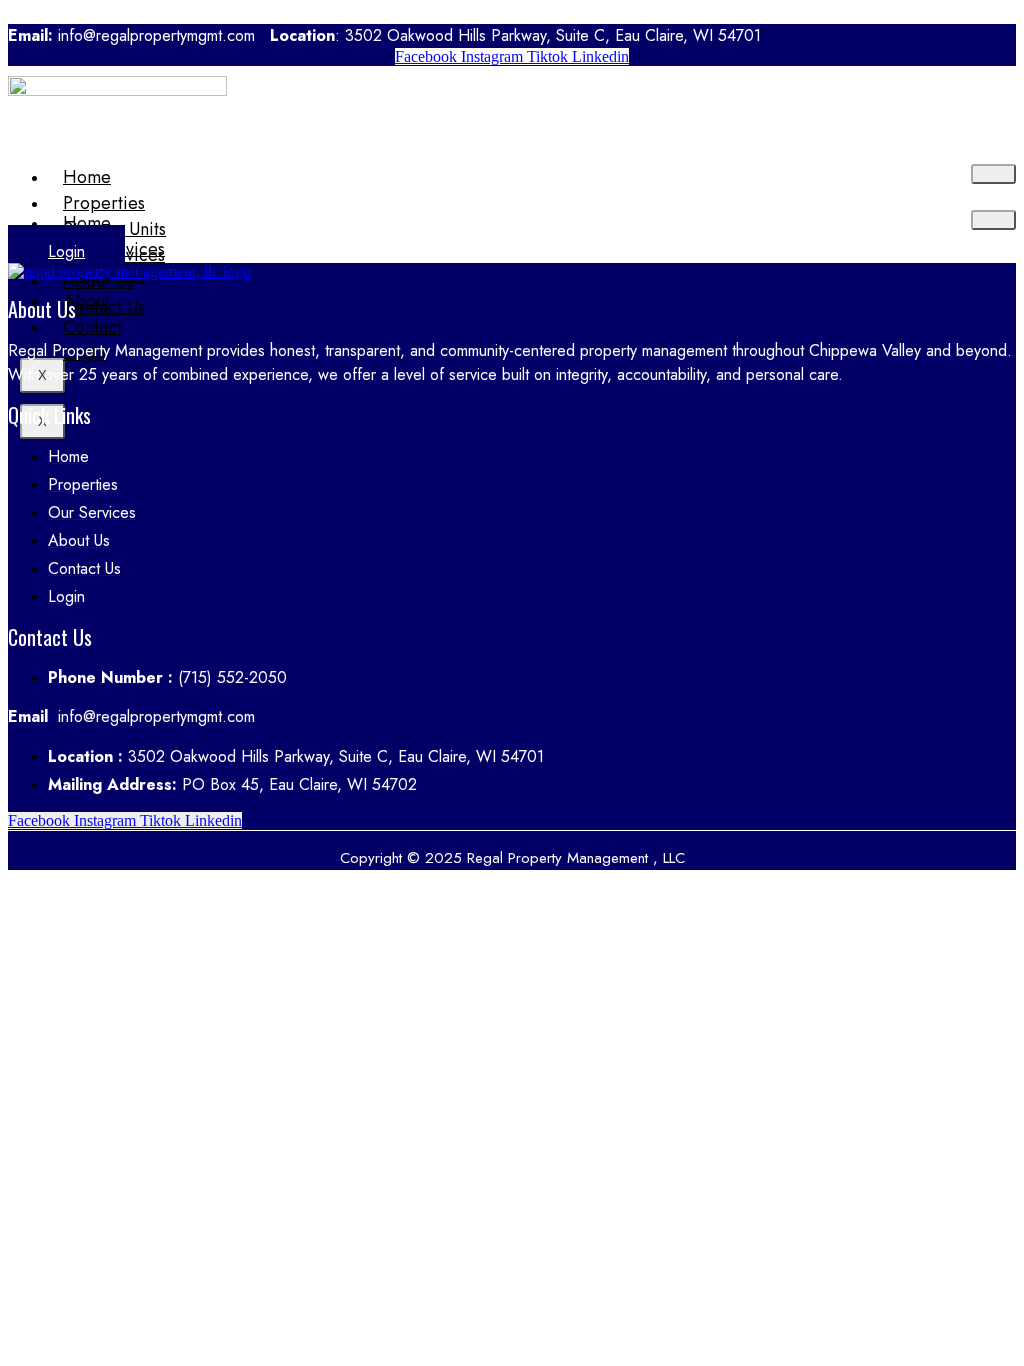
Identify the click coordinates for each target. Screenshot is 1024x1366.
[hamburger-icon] (993, 174)
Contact (92, 327)
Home (87, 177)
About (86, 301)
